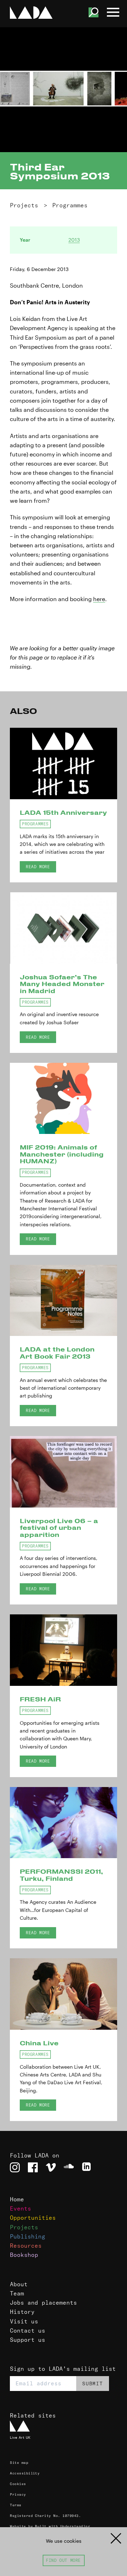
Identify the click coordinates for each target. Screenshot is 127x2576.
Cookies (18, 2484)
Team (17, 2293)
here (99, 599)
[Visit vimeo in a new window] (51, 2167)
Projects (24, 205)
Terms (16, 2505)
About (19, 2284)
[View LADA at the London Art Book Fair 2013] (64, 1301)
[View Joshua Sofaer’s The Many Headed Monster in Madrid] (64, 928)
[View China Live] (64, 1994)
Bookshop (24, 2255)
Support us (28, 2340)
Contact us (28, 2330)
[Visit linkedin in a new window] (87, 2167)
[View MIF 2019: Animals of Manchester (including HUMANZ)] (64, 1099)
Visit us (24, 2321)
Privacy (18, 2494)
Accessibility (25, 2473)
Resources (26, 2246)
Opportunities (33, 2218)
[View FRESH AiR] (64, 1650)
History (22, 2312)
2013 (74, 240)
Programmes (70, 205)
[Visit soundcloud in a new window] (69, 2167)
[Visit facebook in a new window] (33, 2167)
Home (17, 2199)
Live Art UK (20, 2437)
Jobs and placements (43, 2303)
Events (20, 2208)
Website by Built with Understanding (50, 2526)
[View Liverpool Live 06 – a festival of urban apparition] (64, 1472)
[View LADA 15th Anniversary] (64, 763)
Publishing (28, 2236)
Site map (19, 2463)
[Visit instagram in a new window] (15, 2167)
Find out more (63, 2560)
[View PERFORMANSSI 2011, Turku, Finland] (64, 1823)
